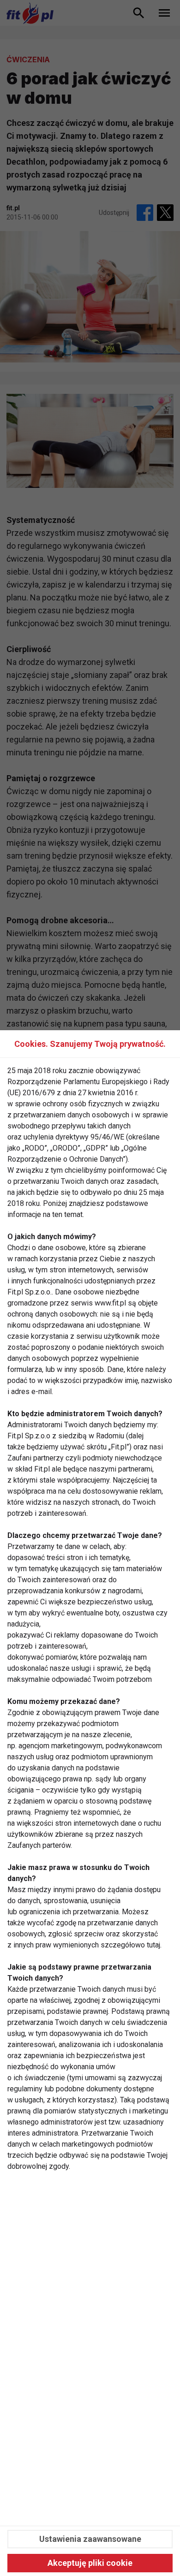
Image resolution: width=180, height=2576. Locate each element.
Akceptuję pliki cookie (90, 2563)
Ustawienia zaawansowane (90, 2539)
